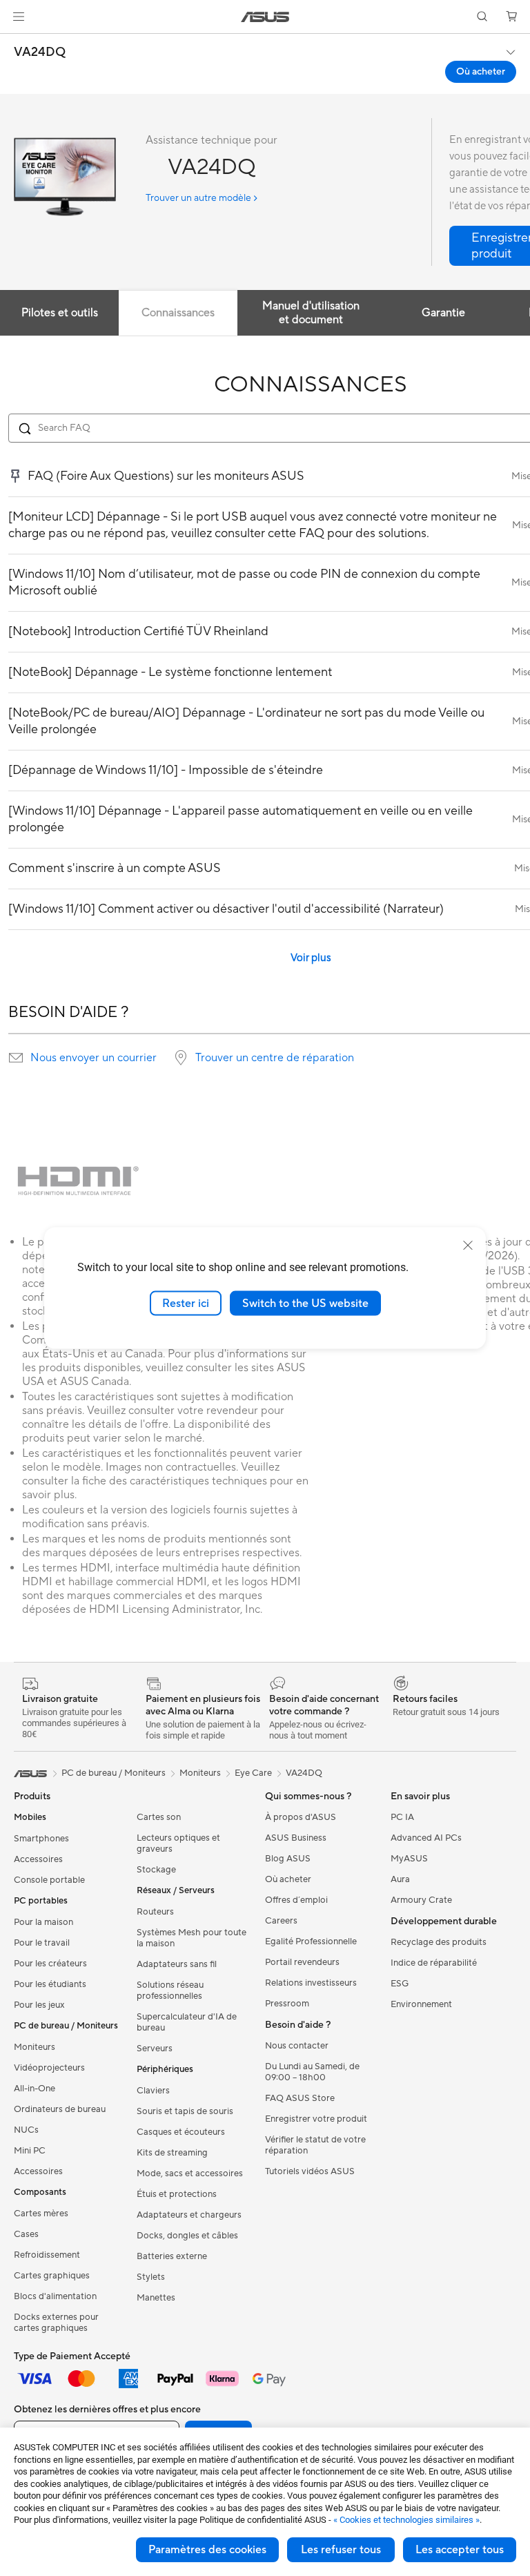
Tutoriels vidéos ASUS (310, 2171)
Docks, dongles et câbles (187, 2236)
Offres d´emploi (296, 1900)
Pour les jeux (39, 2005)
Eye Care (253, 1773)
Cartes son (159, 1817)
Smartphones (41, 1839)
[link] (265, 17)
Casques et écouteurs (181, 2132)
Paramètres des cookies (207, 2550)
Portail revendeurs (302, 1962)
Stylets (151, 2277)
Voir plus (311, 958)
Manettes (156, 2298)
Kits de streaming (172, 2153)
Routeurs (155, 1912)
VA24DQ (40, 52)
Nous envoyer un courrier (94, 1058)
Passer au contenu (17, 42)
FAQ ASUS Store (300, 2098)
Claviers (153, 2091)
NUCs (26, 2130)
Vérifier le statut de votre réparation (315, 2145)
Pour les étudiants (50, 1984)
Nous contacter (297, 2046)
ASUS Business (296, 1838)
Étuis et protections (177, 2194)
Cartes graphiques (52, 2276)
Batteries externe (172, 2256)
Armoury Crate (421, 1900)
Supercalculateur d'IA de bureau (187, 2022)
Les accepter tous (460, 2550)
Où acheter (481, 72)
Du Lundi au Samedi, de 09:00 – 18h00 (312, 2072)
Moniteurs (35, 2047)
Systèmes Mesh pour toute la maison (192, 1938)
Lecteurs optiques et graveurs (178, 1843)
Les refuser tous (341, 2550)
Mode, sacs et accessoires (190, 2173)
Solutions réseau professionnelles (170, 1991)
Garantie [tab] (443, 313)
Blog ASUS (288, 1859)
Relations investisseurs (311, 1983)
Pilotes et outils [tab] (60, 313)
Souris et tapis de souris (185, 2111)
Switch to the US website (305, 1303)
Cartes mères (41, 2214)
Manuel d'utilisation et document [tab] (311, 313)
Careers (281, 1921)
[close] (468, 1245)
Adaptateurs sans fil (177, 1964)
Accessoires (38, 1859)
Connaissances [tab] (178, 313)
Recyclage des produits (439, 1942)
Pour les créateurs (50, 1964)
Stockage (156, 1870)
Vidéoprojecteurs (49, 2068)
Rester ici (186, 1303)
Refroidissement (47, 2255)
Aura (400, 1879)
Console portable (49, 1880)
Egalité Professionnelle (311, 1941)
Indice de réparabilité (434, 1963)
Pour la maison (43, 1922)
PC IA (402, 1817)
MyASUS (409, 1859)
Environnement (421, 2004)
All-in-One (35, 2089)
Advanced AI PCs (426, 1838)
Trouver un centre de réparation (275, 1058)
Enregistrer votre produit (316, 2119)
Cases (26, 2234)
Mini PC (30, 2151)
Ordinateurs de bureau (60, 2109)
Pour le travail (42, 1943)
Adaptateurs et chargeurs (189, 2215)
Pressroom (287, 2004)
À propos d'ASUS (301, 1817)
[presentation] (16, 1058)
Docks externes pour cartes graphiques (56, 2323)
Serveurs (155, 2049)
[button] (19, 17)
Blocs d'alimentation (55, 2296)
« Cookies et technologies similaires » (406, 2520)
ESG (400, 1984)
